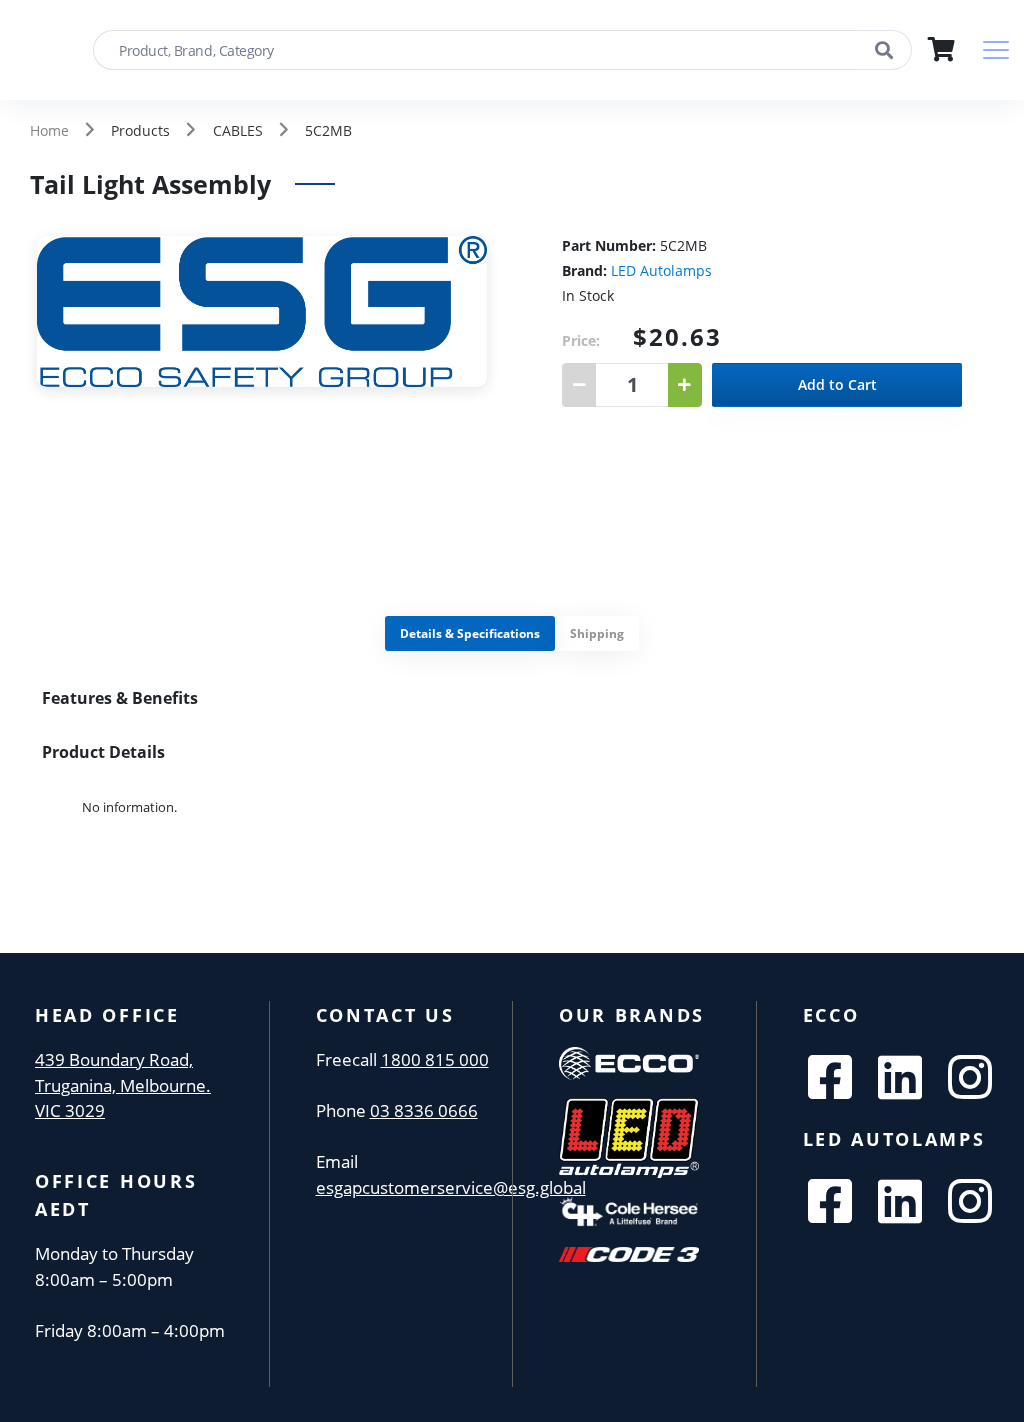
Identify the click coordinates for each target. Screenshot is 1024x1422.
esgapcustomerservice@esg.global (451, 1187)
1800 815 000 (435, 1059)
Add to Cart (837, 384)
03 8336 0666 (424, 1110)
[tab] (470, 633)
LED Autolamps (661, 270)
